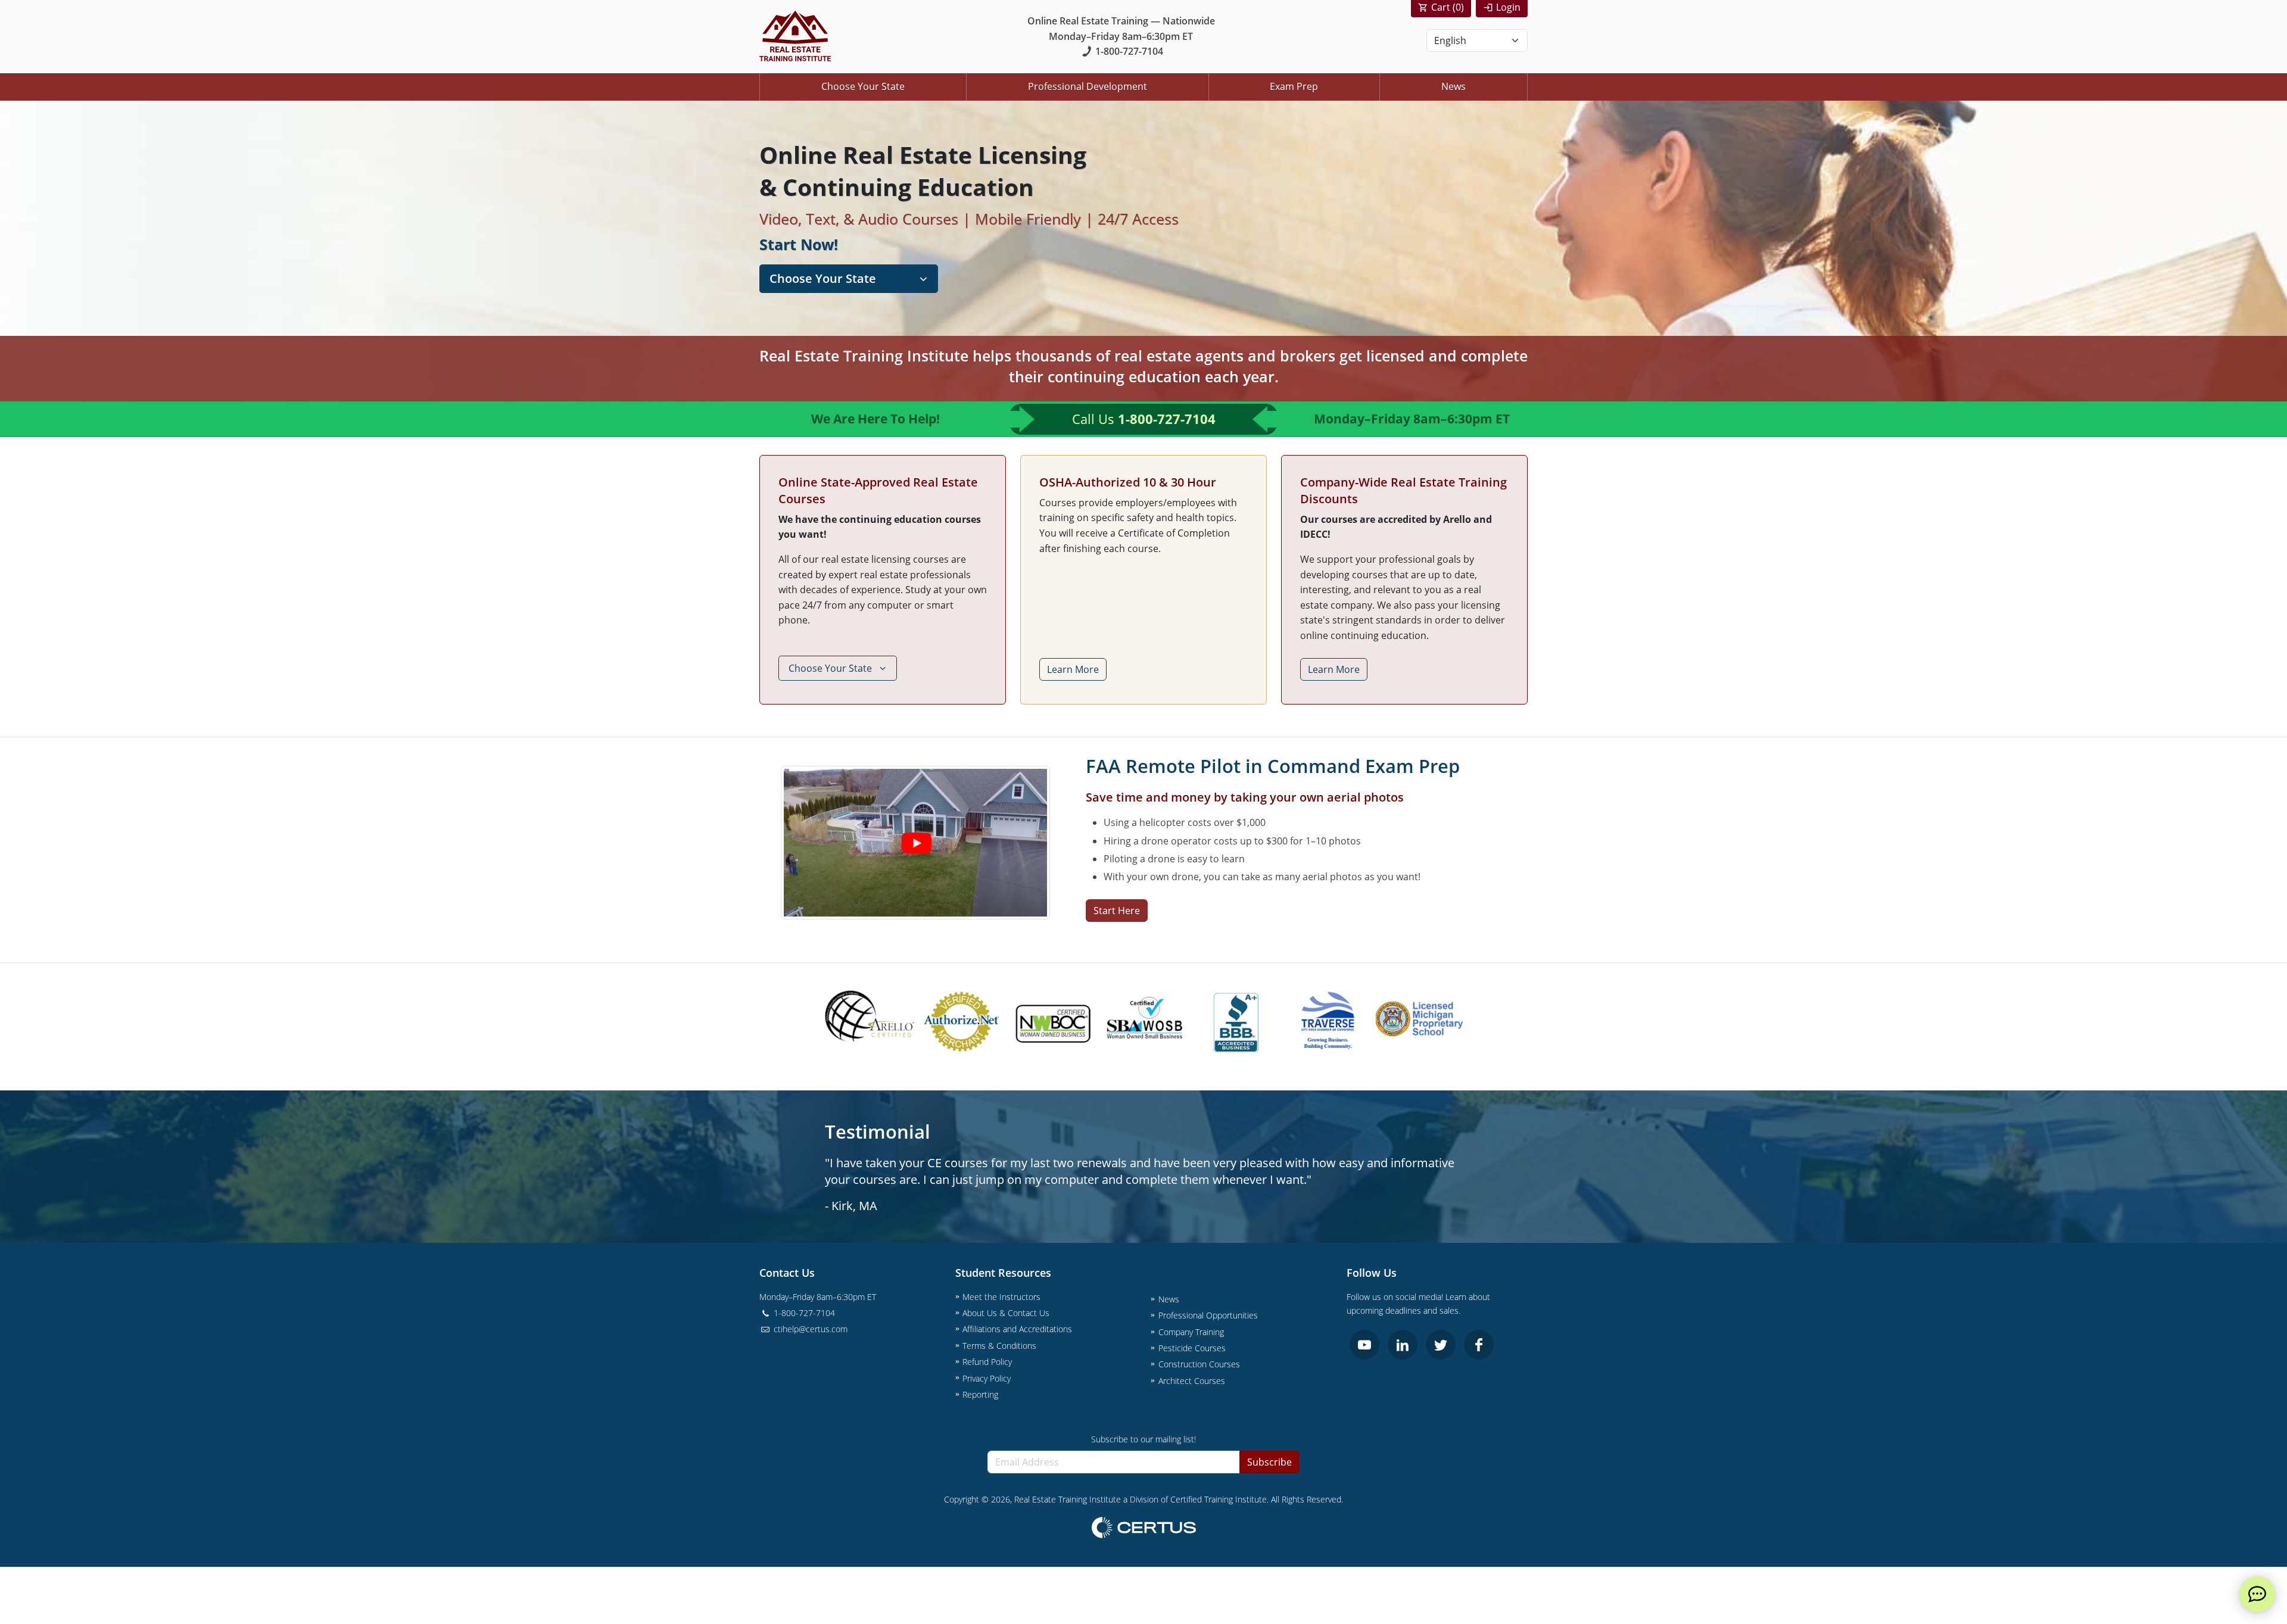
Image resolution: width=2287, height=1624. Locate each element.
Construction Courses (1199, 1364)
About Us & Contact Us (1006, 1313)
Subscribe (1269, 1462)
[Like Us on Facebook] (1479, 1345)
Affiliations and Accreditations (1017, 1329)
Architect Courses (1192, 1381)
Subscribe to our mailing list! (1143, 1439)
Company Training (1191, 1332)
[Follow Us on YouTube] (1364, 1345)
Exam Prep (1294, 86)
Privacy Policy (987, 1378)
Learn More (1073, 669)
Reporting (980, 1394)
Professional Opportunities (1208, 1315)
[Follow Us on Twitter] (1441, 1345)
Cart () (1448, 7)
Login (1508, 7)
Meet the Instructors (1001, 1297)
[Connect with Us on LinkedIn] (1403, 1345)
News (1453, 86)
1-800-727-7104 (1129, 51)
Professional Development (1088, 86)
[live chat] (2257, 1594)
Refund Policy (987, 1362)
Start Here (1117, 911)
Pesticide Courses (1192, 1348)
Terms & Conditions (999, 1346)
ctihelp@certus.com (809, 1329)
